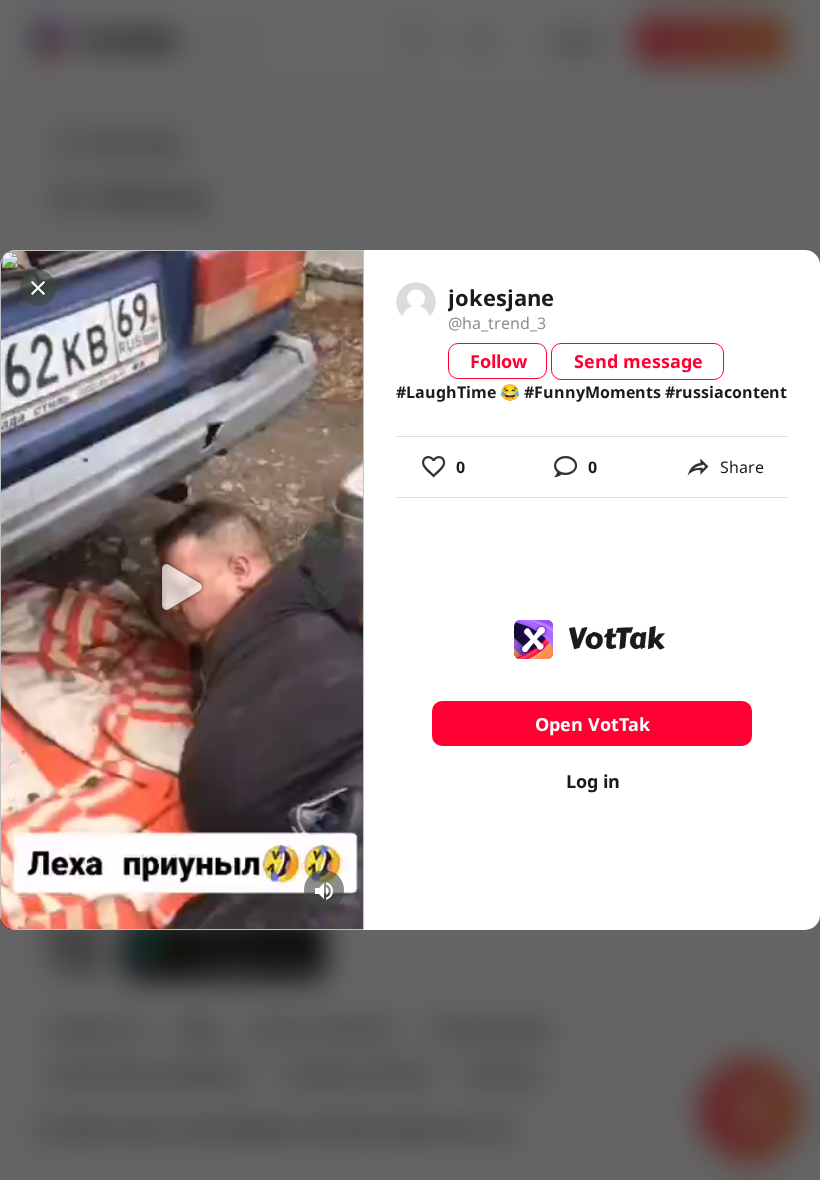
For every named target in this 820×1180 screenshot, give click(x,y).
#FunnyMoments (592, 392)
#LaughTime (446, 392)
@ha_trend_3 (497, 323)
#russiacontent (726, 392)
